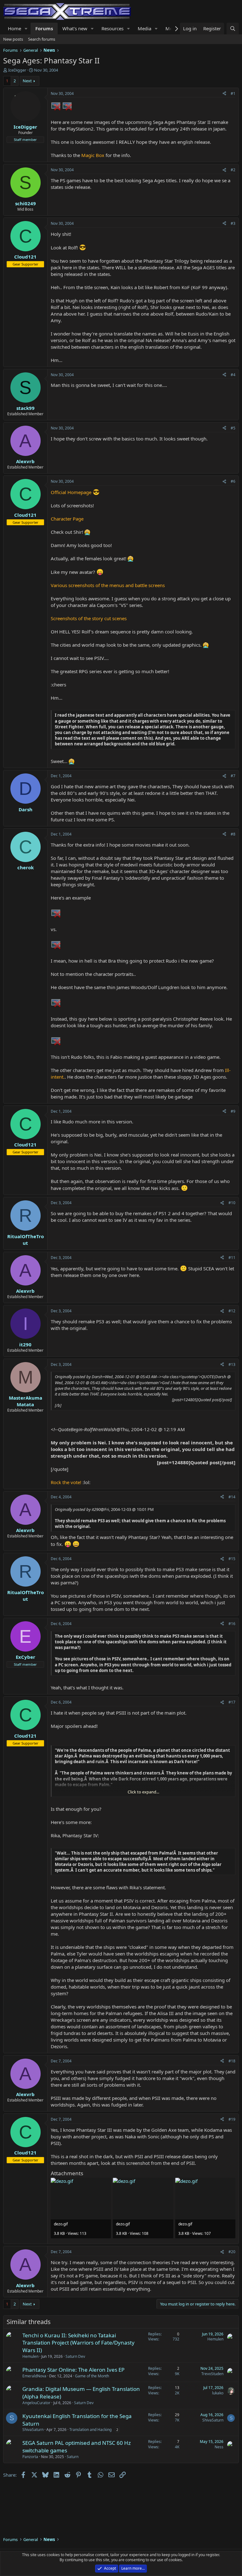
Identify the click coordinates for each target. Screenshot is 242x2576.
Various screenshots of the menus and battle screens (108, 585)
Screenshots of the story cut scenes (89, 618)
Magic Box (93, 155)
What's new (75, 28)
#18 (232, 2061)
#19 (232, 2119)
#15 (232, 1559)
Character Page (67, 519)
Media (144, 28)
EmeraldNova (34, 2376)
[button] (26, 29)
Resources (112, 28)
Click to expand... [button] (143, 1792)
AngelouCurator (36, 2403)
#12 (232, 1311)
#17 (232, 1702)
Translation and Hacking (90, 2430)
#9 (233, 1111)
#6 (233, 481)
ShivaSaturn (33, 2430)
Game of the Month (92, 2376)
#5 (233, 428)
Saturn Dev (75, 2356)
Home (14, 28)
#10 (232, 1203)
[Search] (233, 29)
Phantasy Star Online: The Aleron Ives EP (73, 2370)
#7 (233, 776)
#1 (233, 93)
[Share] (224, 94)
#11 (232, 1258)
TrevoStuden (212, 2374)
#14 (232, 1497)
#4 (233, 375)
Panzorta (30, 2457)
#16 (232, 1624)
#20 (232, 2252)
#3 (233, 223)
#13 (232, 1364)
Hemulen (30, 2356)
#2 (233, 170)
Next (27, 81)
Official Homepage (71, 492)
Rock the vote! (66, 1482)
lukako (218, 2393)
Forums (44, 28)
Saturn (73, 2457)
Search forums (42, 39)
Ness (219, 2447)
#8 (233, 834)
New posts (13, 39)
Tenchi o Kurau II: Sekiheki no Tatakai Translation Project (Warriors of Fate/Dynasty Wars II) (78, 2343)
